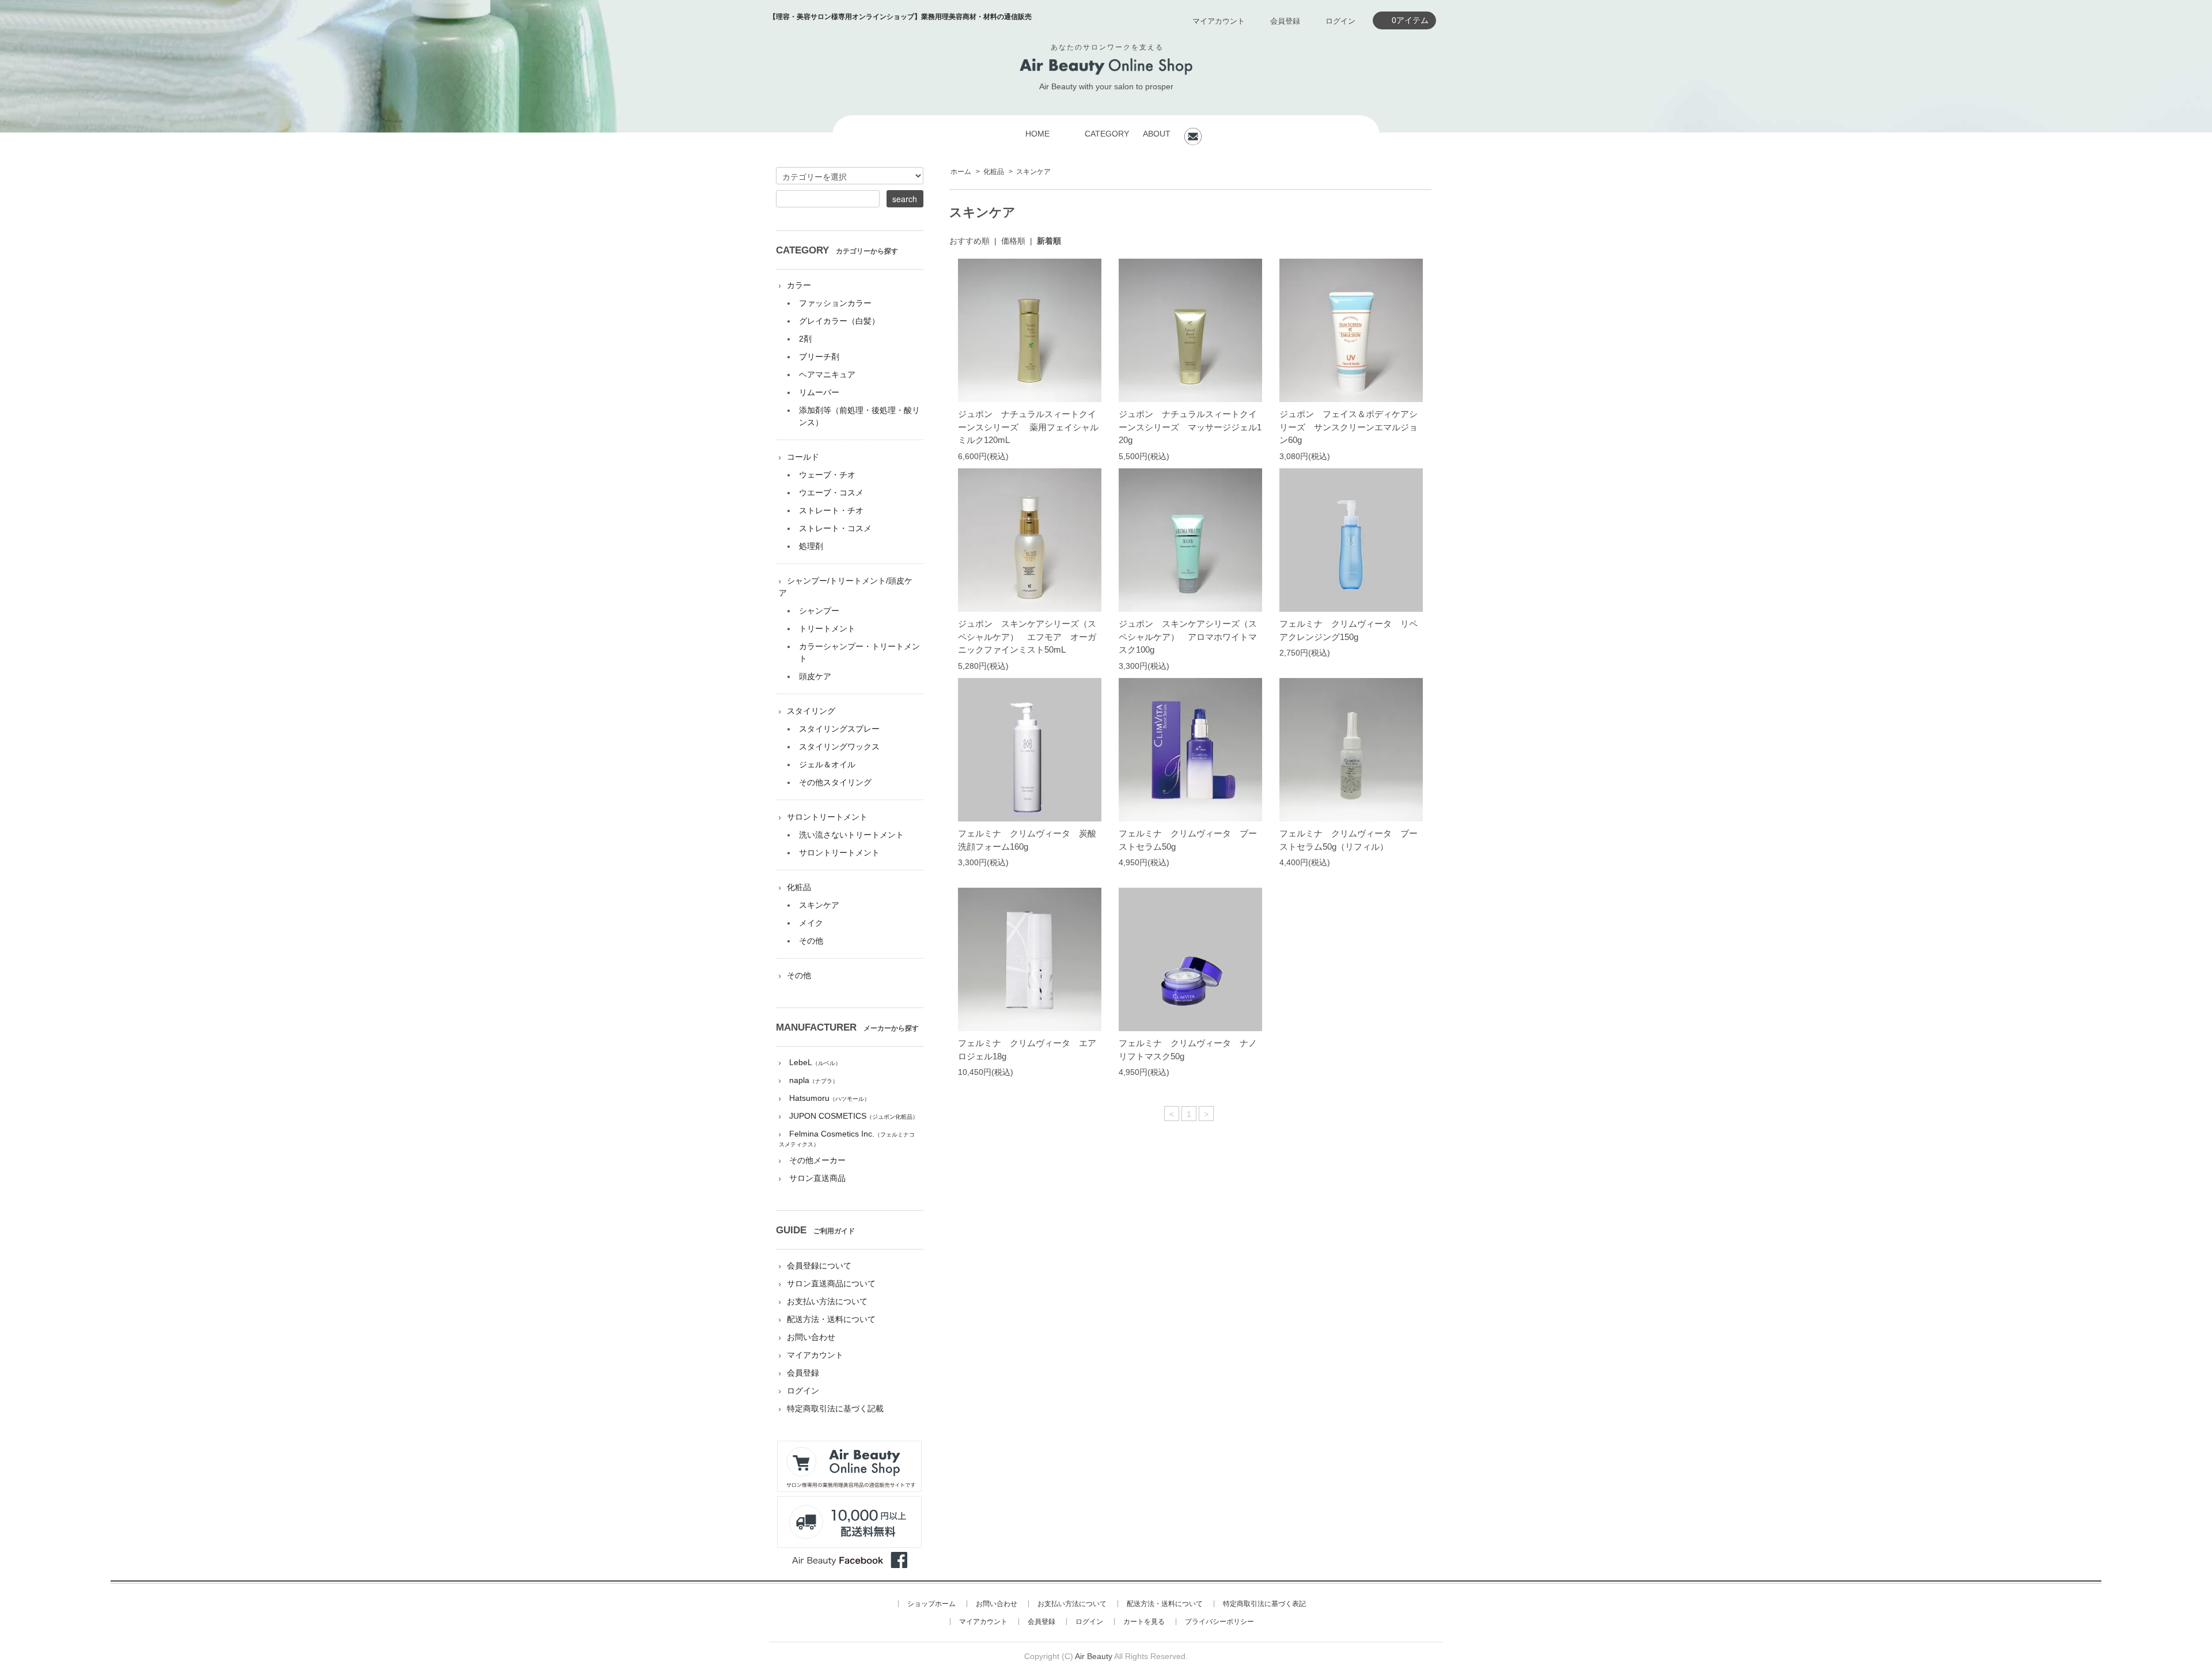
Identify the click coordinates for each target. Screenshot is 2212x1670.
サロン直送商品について (831, 1283)
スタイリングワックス (839, 747)
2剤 (805, 339)
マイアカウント (1219, 21)
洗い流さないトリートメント (851, 835)
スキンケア (1033, 172)
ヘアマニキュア (827, 374)
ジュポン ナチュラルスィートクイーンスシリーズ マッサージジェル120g (1190, 427)
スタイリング (811, 711)
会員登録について (819, 1266)
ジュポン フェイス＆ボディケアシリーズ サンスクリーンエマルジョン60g (1349, 427)
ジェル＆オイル (827, 764)
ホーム (961, 172)
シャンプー (819, 611)
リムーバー (819, 392)
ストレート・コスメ (835, 528)
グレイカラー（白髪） (839, 321)
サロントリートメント (827, 817)
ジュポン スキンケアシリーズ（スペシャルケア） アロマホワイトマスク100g (1188, 637)
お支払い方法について (827, 1301)
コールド (803, 457)
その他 (811, 941)
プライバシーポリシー (1219, 1622)
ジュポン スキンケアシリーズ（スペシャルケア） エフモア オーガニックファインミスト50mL (1027, 637)
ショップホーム (931, 1604)
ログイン (1340, 21)
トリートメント (827, 628)
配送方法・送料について (831, 1319)
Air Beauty (1094, 1656)
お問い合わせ (811, 1337)
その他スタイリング (835, 782)
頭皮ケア (815, 676)
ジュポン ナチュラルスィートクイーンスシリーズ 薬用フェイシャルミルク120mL (1028, 427)
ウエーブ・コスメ (831, 493)
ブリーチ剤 (819, 357)
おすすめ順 (969, 241)
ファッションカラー (835, 303)
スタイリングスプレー (839, 729)
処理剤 (811, 546)
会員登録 (1285, 21)
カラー (799, 285)
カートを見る (1144, 1622)
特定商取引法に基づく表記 (1264, 1604)
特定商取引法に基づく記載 (835, 1408)
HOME (1037, 134)
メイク (811, 923)
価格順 (1013, 241)
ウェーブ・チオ (827, 475)
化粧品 (994, 172)
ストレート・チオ (831, 510)
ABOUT (1157, 134)
